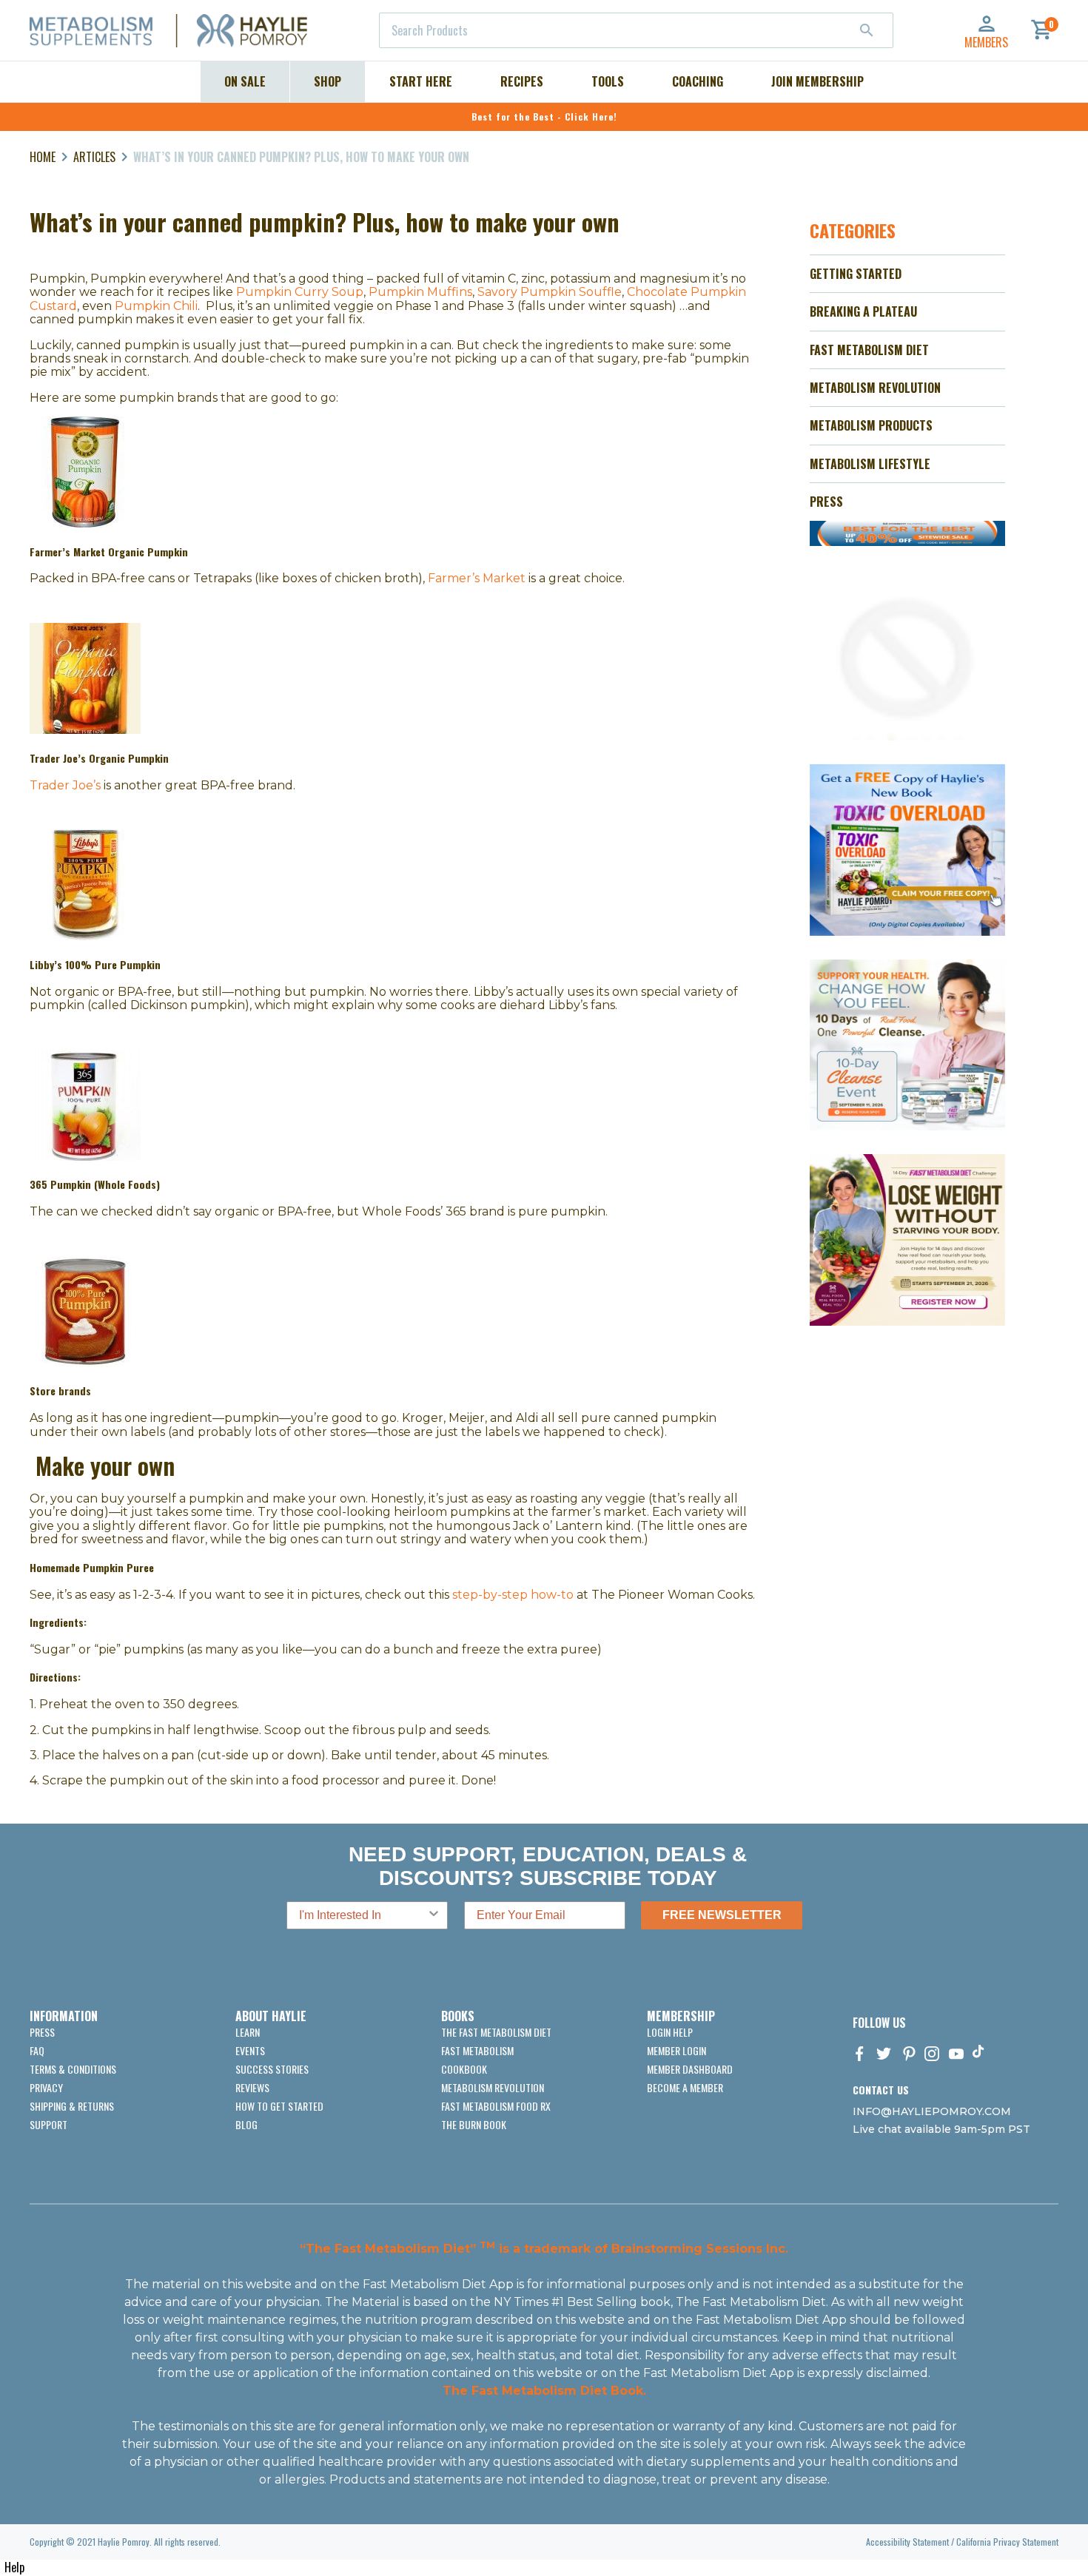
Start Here (421, 81)
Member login (676, 2050)
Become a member (685, 2087)
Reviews (252, 2087)
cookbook (464, 2069)
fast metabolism (477, 2050)
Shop (328, 81)
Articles (94, 157)
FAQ (37, 2050)
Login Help (670, 2032)
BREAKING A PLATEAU (863, 311)
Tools (608, 81)
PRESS (826, 502)
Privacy (46, 2087)
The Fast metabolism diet (496, 2032)
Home (43, 157)
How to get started (279, 2106)
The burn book (474, 2124)
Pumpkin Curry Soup (300, 292)
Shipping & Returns (72, 2106)
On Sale (245, 81)
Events (250, 2050)
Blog (246, 2124)
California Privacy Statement (1007, 2542)
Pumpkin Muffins (420, 292)
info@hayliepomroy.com (932, 2111)
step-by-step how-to (513, 1595)
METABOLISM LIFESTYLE (870, 464)
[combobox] (636, 30)
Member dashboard (690, 2069)
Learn (248, 2032)
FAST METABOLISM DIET (869, 350)
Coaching (698, 81)
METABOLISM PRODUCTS (871, 425)
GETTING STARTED (856, 274)
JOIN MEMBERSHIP (817, 81)
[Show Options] (434, 1915)
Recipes (522, 81)
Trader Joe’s (65, 785)
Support (48, 2124)
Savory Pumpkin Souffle (550, 292)
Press (42, 2032)
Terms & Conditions (73, 2069)
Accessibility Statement (907, 2542)
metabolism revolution (493, 2087)
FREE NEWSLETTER (722, 1915)
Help (14, 2567)
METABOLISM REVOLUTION (875, 388)
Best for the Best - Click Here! (544, 117)
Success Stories (272, 2069)
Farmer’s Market (477, 578)
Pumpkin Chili (156, 306)
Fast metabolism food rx (496, 2106)
